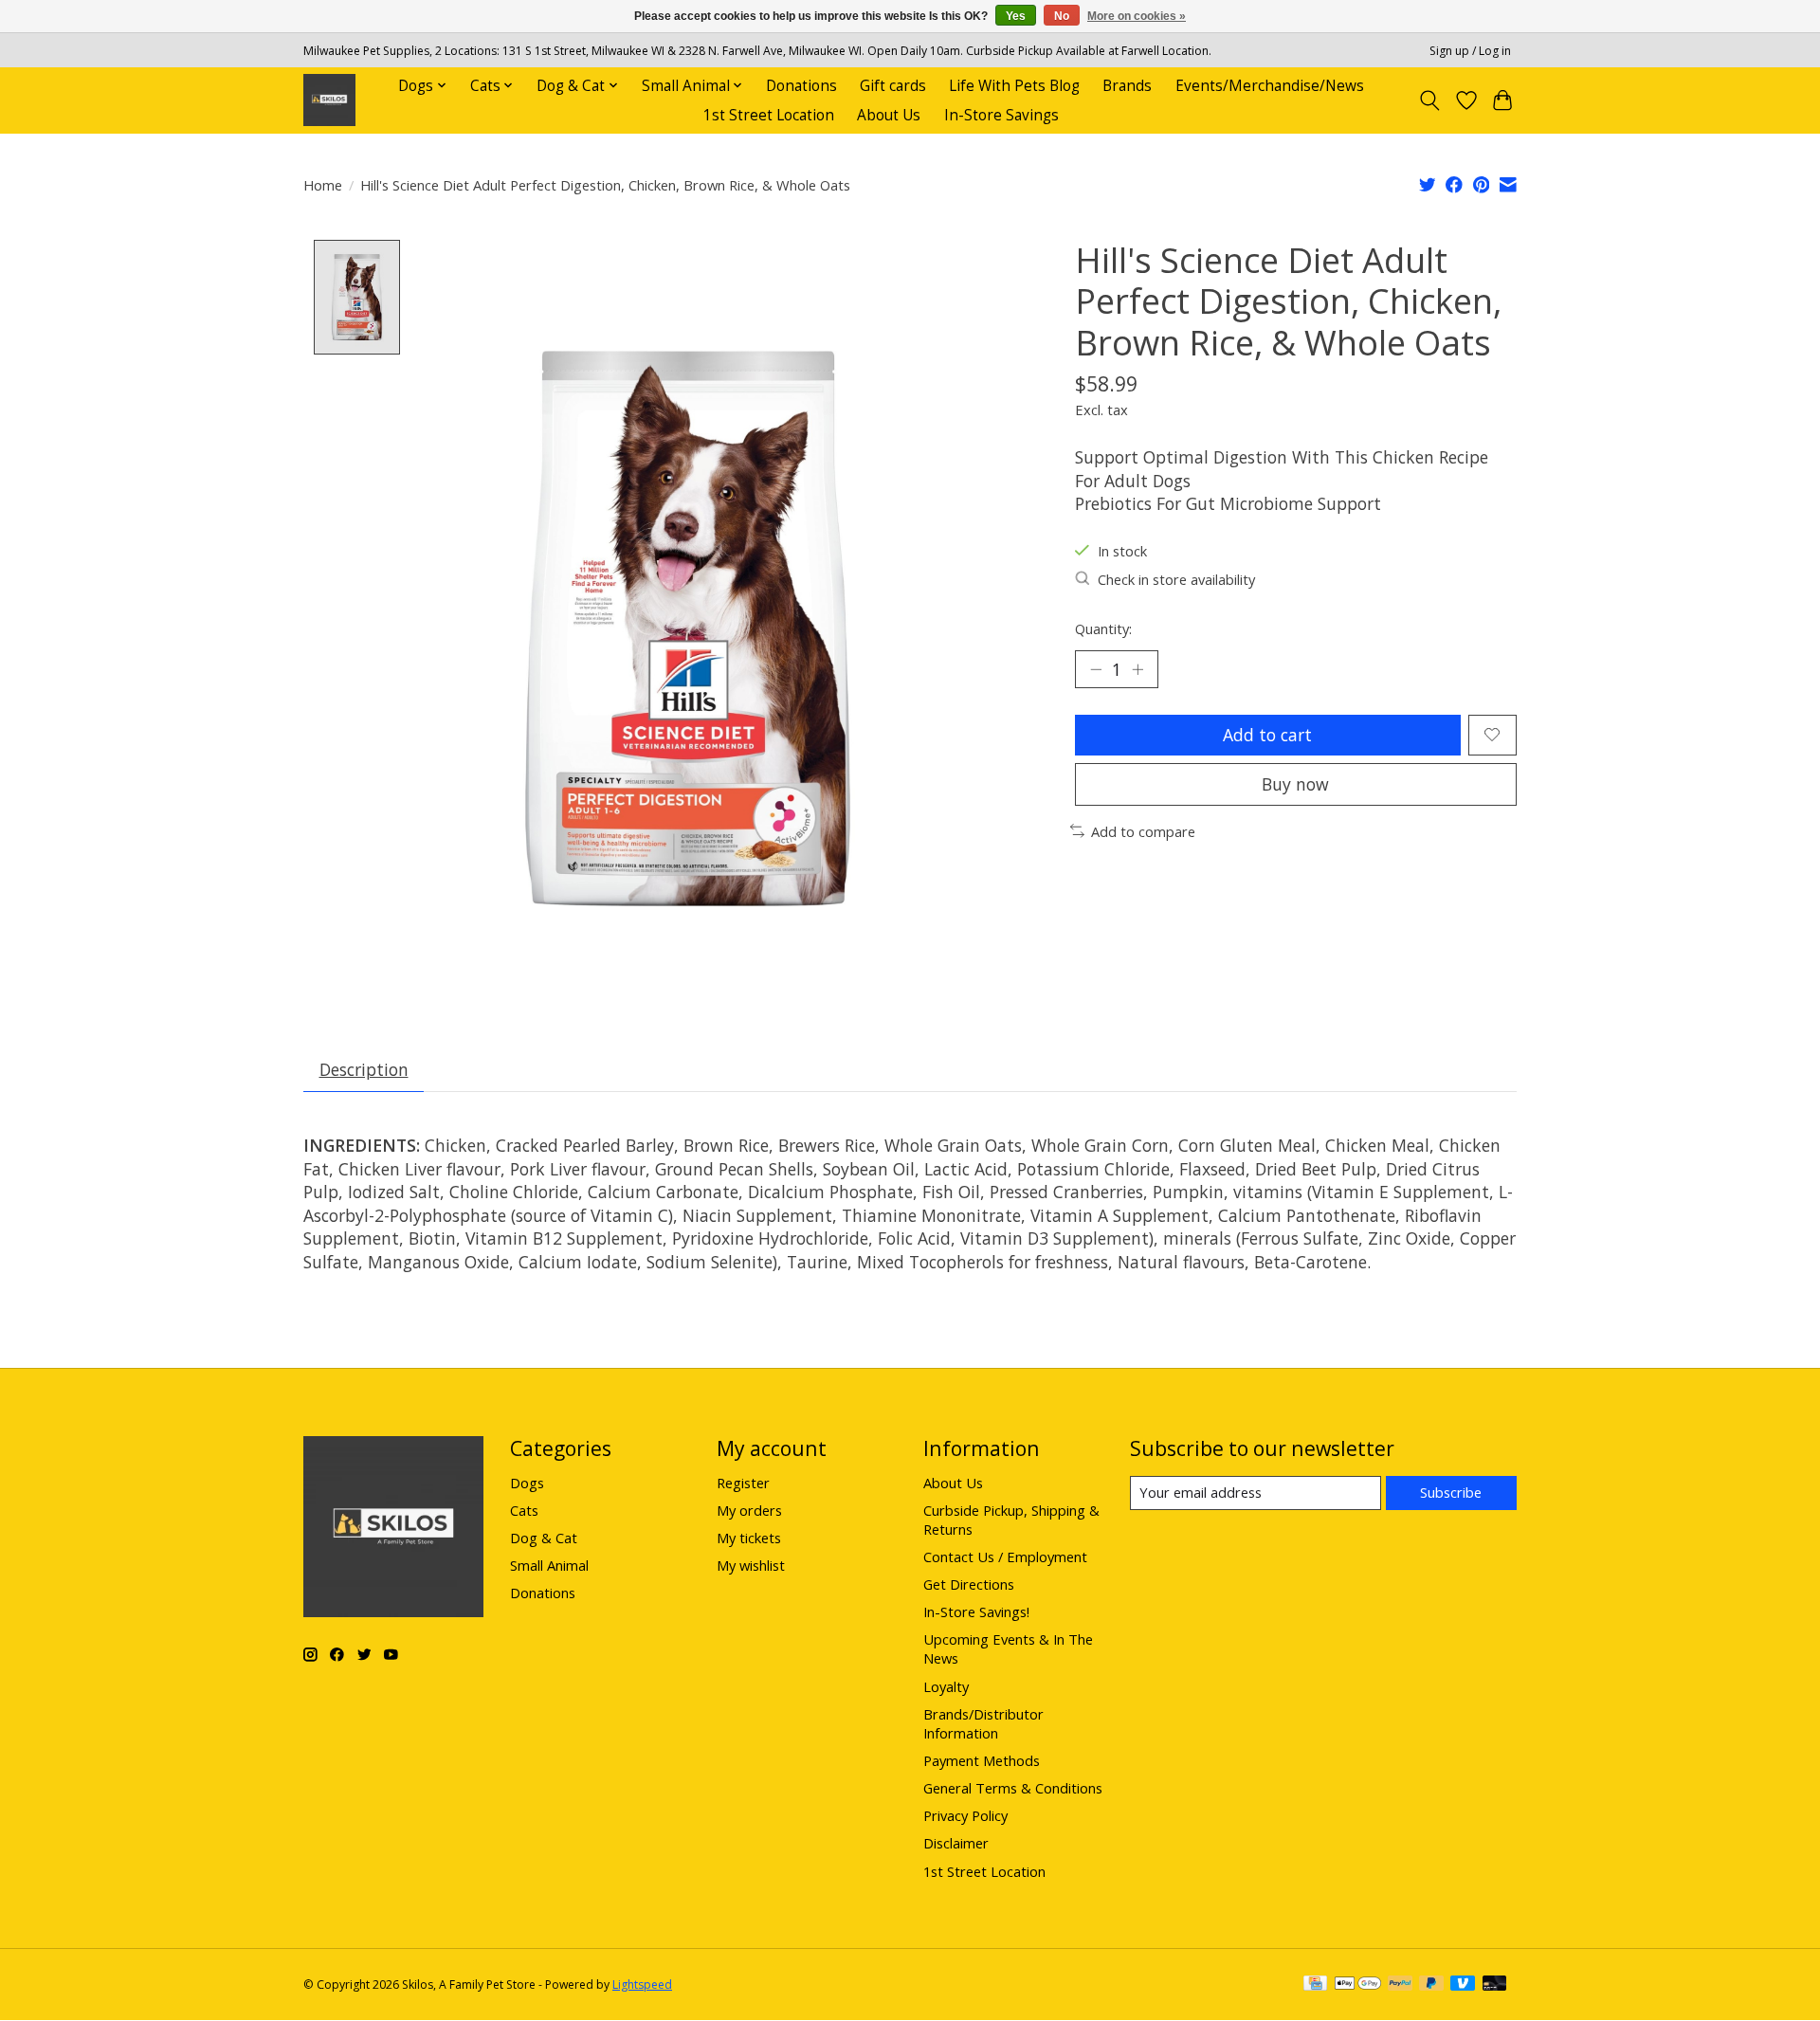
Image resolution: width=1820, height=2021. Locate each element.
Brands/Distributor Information (983, 1723)
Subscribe (1451, 1492)
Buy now (1295, 784)
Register (743, 1483)
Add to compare (1143, 831)
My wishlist (751, 1565)
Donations (801, 86)
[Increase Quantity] (1137, 669)
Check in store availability (1176, 579)
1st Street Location (769, 115)
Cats (524, 1510)
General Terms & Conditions (1013, 1788)
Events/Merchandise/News (1270, 86)
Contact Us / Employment (1005, 1557)
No (1062, 16)
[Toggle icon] (1430, 100)
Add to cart (1267, 735)
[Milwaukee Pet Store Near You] (329, 100)
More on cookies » (1137, 16)
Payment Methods (982, 1760)
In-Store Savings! (976, 1611)
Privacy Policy (965, 1815)
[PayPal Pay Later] (1431, 1985)
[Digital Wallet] (1358, 1985)
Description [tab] (364, 1069)
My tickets (749, 1538)
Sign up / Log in (1470, 51)
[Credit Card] (1315, 1985)
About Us (889, 115)
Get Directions (969, 1584)
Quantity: (1103, 628)
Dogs (527, 1483)
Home (323, 185)
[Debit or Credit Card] (1495, 1985)
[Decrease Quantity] (1096, 669)
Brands (1127, 86)
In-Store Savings (1001, 115)
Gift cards (893, 86)
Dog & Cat (544, 1538)
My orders (749, 1510)
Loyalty (946, 1686)
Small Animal (549, 1565)
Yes (1016, 16)
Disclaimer (956, 1843)
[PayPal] (1400, 1985)
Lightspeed (642, 1985)
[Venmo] (1463, 1985)
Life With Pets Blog (1014, 86)
